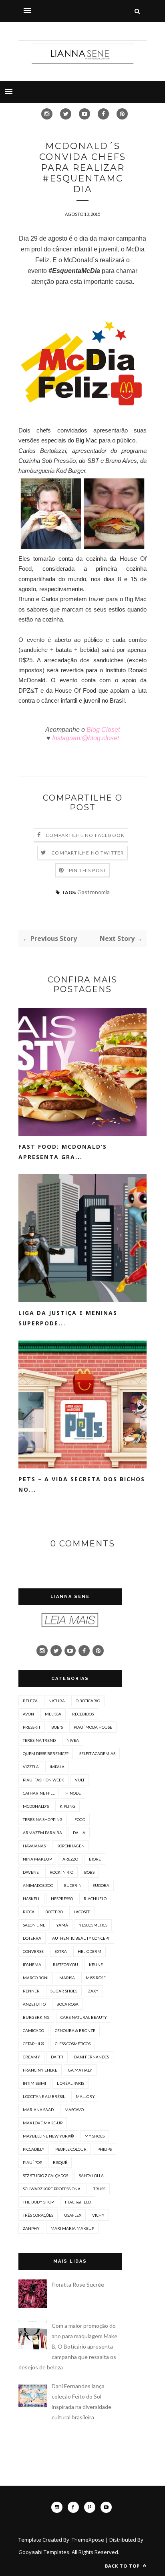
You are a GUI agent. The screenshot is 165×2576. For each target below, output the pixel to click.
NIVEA (73, 1740)
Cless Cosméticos (73, 2044)
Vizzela (31, 1767)
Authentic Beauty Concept (81, 1938)
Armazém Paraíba (42, 1833)
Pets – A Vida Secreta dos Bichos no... (82, 1484)
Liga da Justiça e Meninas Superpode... (68, 1318)
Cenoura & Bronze (75, 2030)
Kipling (67, 1806)
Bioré (95, 1859)
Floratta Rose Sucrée (78, 2284)
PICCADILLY (34, 2149)
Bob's (57, 1727)
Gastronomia (94, 892)
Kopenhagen (70, 1846)
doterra (32, 1938)
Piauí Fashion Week (43, 1780)
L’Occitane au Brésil (44, 2096)
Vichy (98, 2215)
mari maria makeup (72, 2228)
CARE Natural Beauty (84, 2017)
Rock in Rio (61, 1872)
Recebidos (83, 1714)
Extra (61, 1951)
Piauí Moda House (93, 1727)
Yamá (62, 1925)
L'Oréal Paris (70, 2083)
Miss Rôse (96, 1978)
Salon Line (34, 1925)
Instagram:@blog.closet (85, 738)
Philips (105, 2149)
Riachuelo (95, 1899)
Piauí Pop (32, 2162)
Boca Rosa (67, 2004)
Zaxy (93, 1991)
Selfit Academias (97, 1753)
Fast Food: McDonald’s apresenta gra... (63, 1152)
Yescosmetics (93, 1925)
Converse (33, 1951)
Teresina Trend (39, 1740)
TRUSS (99, 2189)
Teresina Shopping (43, 1819)
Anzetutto (34, 2004)
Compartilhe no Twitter (88, 853)
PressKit (32, 1727)
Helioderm (90, 1951)
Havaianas (34, 1846)
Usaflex (73, 2215)
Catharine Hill (39, 1793)
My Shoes (95, 2136)
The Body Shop (38, 2202)
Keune (96, 1964)
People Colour (71, 2149)
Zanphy (31, 2228)
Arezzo (70, 1859)
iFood (79, 1819)
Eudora (101, 1885)
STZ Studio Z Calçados (45, 2176)
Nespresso (62, 1899)
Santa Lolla (91, 2176)
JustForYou (65, 1964)
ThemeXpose (88, 2540)
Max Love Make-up (43, 2123)
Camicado (33, 2030)
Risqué (60, 2162)
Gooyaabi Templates (44, 2552)
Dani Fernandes (92, 2057)
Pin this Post (88, 870)
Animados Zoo (38, 1885)
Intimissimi (34, 2083)
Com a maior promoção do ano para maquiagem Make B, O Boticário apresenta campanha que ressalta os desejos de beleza (68, 2346)
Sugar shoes (64, 1991)
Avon (28, 1714)
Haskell (31, 1899)
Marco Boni (36, 1978)
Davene (31, 1872)
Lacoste (82, 1912)
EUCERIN (73, 1885)
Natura (57, 1701)
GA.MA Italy (80, 2070)
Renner (31, 1991)
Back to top (123, 2566)
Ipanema (32, 1964)
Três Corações (38, 2215)
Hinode (73, 1793)
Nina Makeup (37, 1859)
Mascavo (74, 2110)
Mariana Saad (38, 2110)
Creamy (31, 2057)
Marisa (67, 1978)
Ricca (29, 1912)
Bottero (54, 1912)
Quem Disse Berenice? (46, 1753)
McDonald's (36, 1806)
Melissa (53, 1714)
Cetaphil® (33, 2044)
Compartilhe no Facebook (85, 835)
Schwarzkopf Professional (53, 2189)
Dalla (79, 1833)
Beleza (30, 1701)
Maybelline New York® (48, 2136)
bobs (89, 1872)
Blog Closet (102, 730)
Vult (80, 1780)
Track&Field (78, 2202)
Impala (57, 1767)
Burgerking (36, 2017)
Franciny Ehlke (40, 2070)
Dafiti (57, 2057)
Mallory (85, 2096)
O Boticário (88, 1701)
